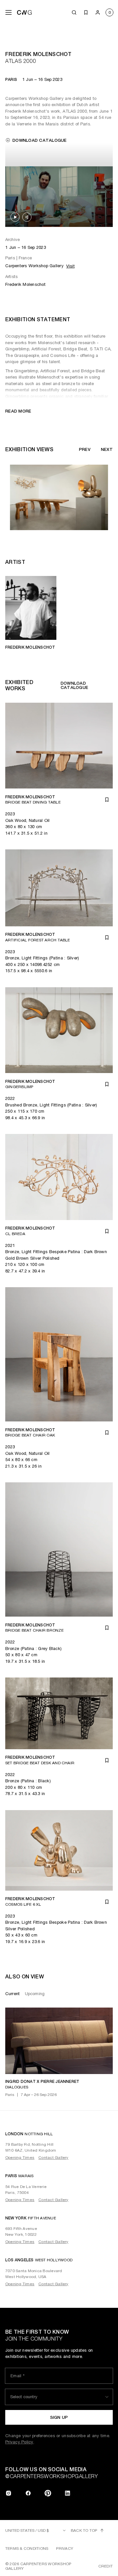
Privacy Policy (19, 2442)
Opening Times (20, 2158)
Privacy (65, 2548)
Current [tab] (12, 1994)
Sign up (59, 2417)
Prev (85, 449)
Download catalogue (40, 140)
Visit (70, 266)
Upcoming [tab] (35, 1994)
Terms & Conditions (27, 2548)
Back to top (84, 2530)
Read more (18, 411)
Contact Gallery (53, 2158)
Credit (106, 2566)
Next (107, 449)
